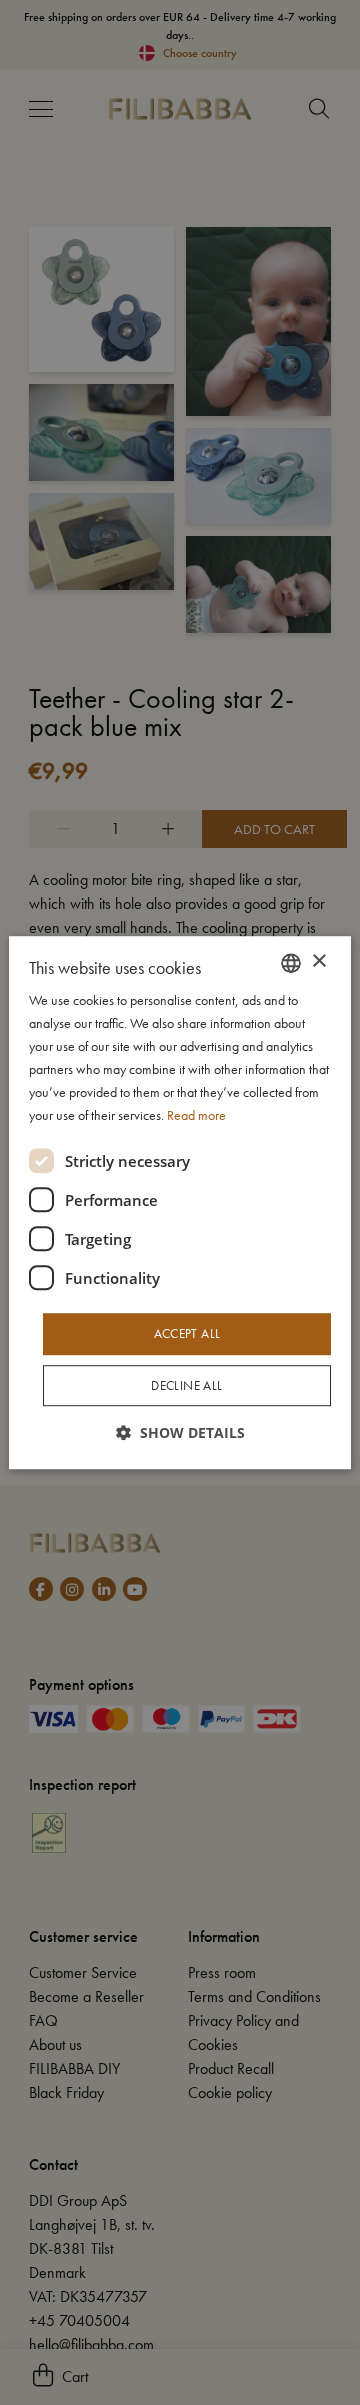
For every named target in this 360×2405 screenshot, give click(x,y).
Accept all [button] (187, 1334)
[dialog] (180, 1203)
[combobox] (291, 963)
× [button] (318, 961)
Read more (196, 1116)
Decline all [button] (186, 1385)
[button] (180, 1432)
